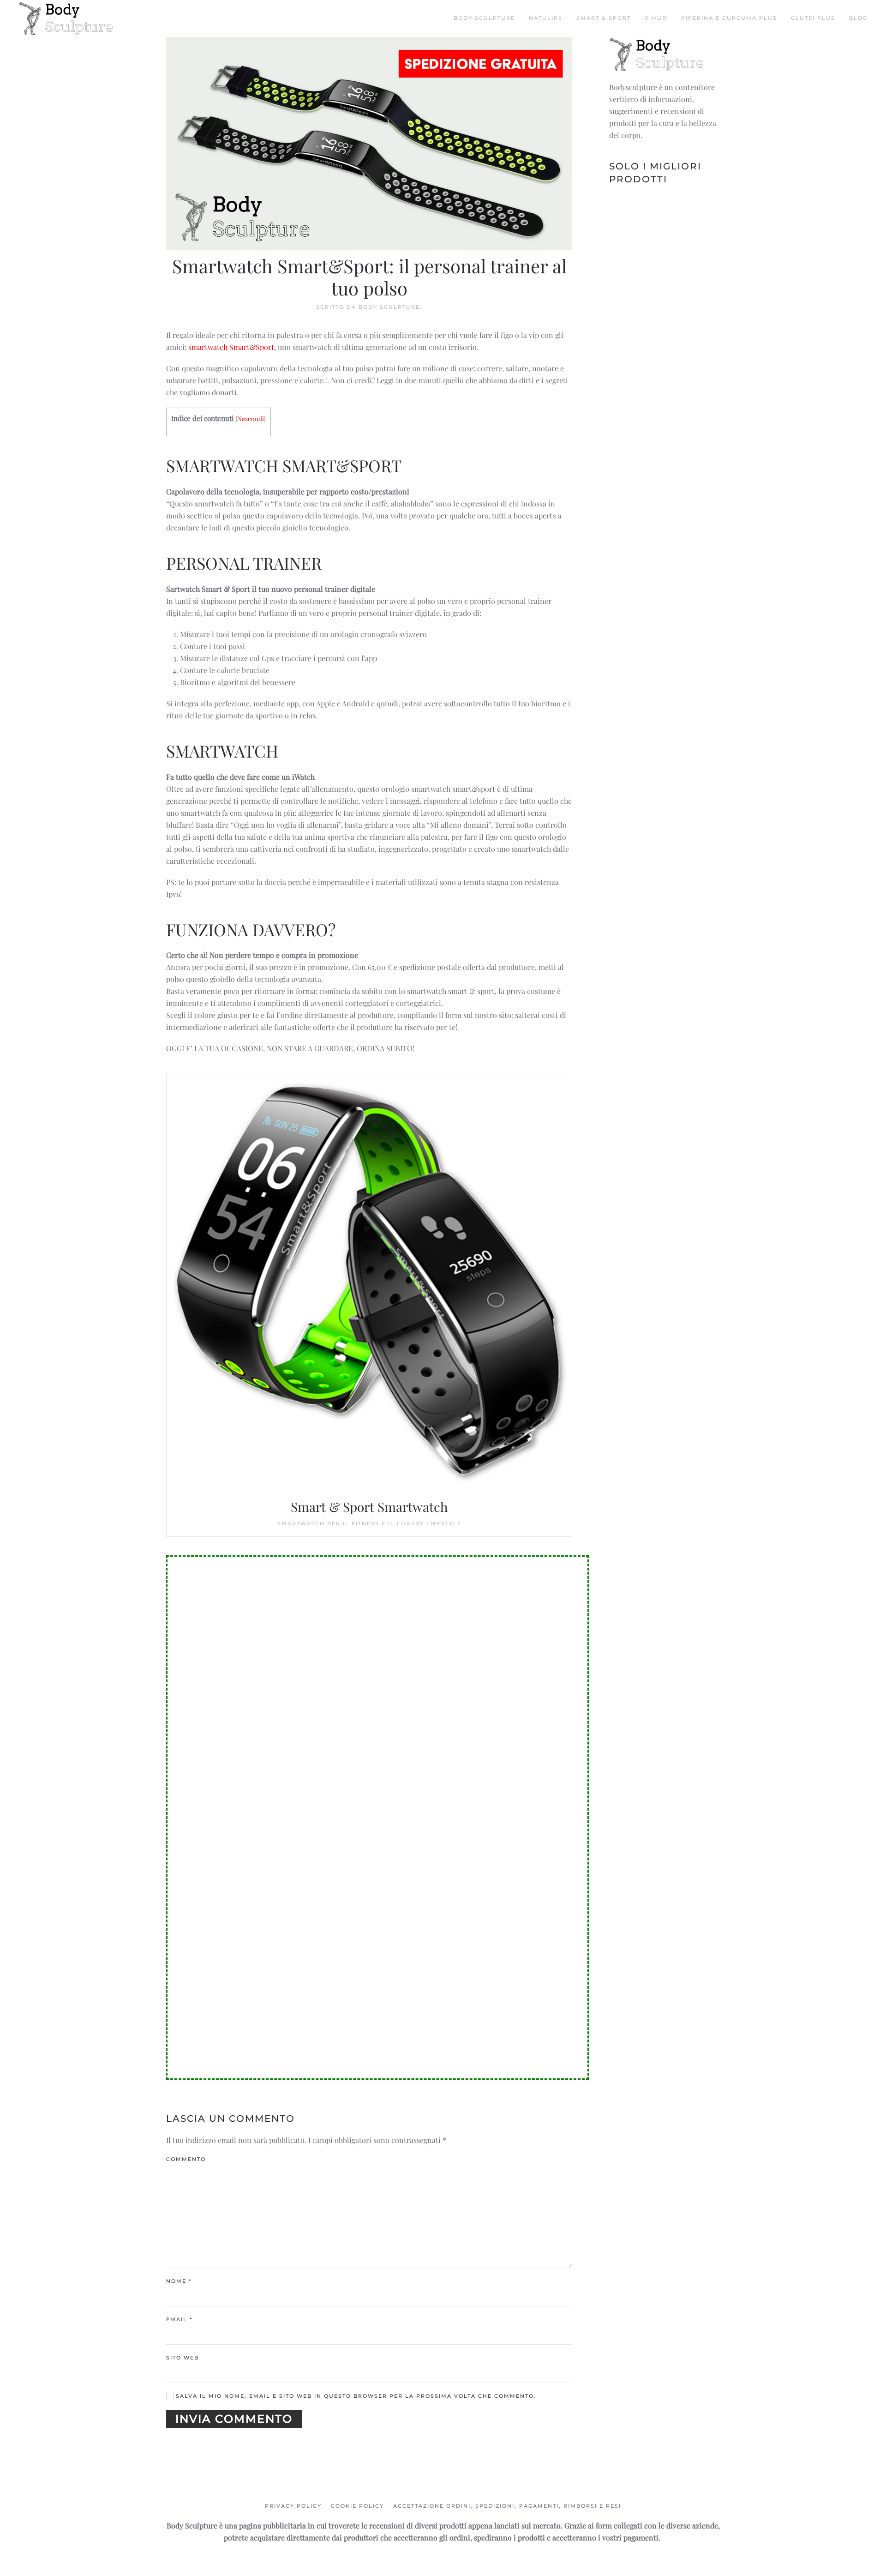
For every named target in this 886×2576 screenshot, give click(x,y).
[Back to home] (67, 18)
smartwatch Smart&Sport (231, 347)
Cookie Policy (357, 2506)
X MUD (656, 18)
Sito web (183, 2358)
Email (179, 2319)
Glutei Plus (813, 18)
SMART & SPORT (604, 18)
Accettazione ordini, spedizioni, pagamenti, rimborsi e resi (507, 2506)
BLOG (858, 18)
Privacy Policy (293, 2506)
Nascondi (251, 418)
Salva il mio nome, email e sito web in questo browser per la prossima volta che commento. (355, 2396)
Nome (179, 2281)
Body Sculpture (484, 18)
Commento (186, 2159)
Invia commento (234, 2419)
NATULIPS (546, 18)
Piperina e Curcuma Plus (729, 18)
